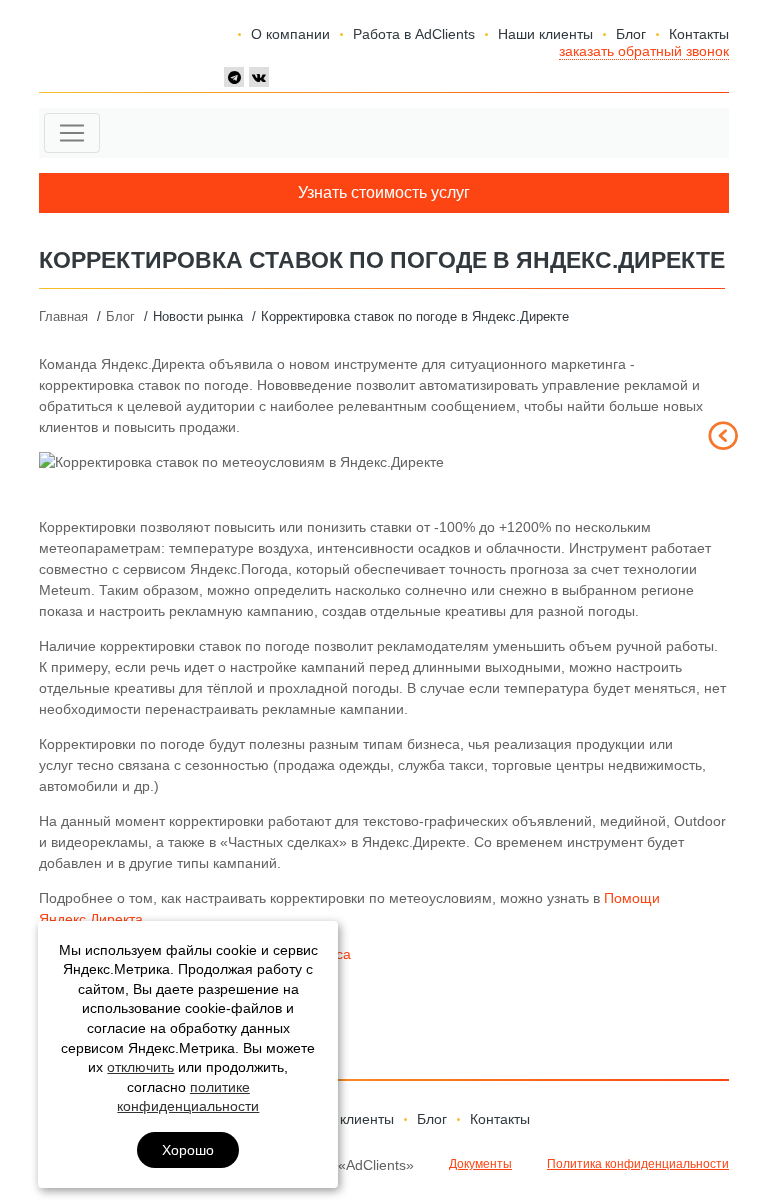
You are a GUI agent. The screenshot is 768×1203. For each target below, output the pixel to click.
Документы (480, 1164)
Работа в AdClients (414, 34)
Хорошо (188, 1150)
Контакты (699, 34)
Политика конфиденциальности (638, 1164)
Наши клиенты (545, 34)
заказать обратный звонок (644, 51)
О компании (290, 34)
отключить (140, 1067)
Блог (631, 34)
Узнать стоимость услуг (384, 192)
